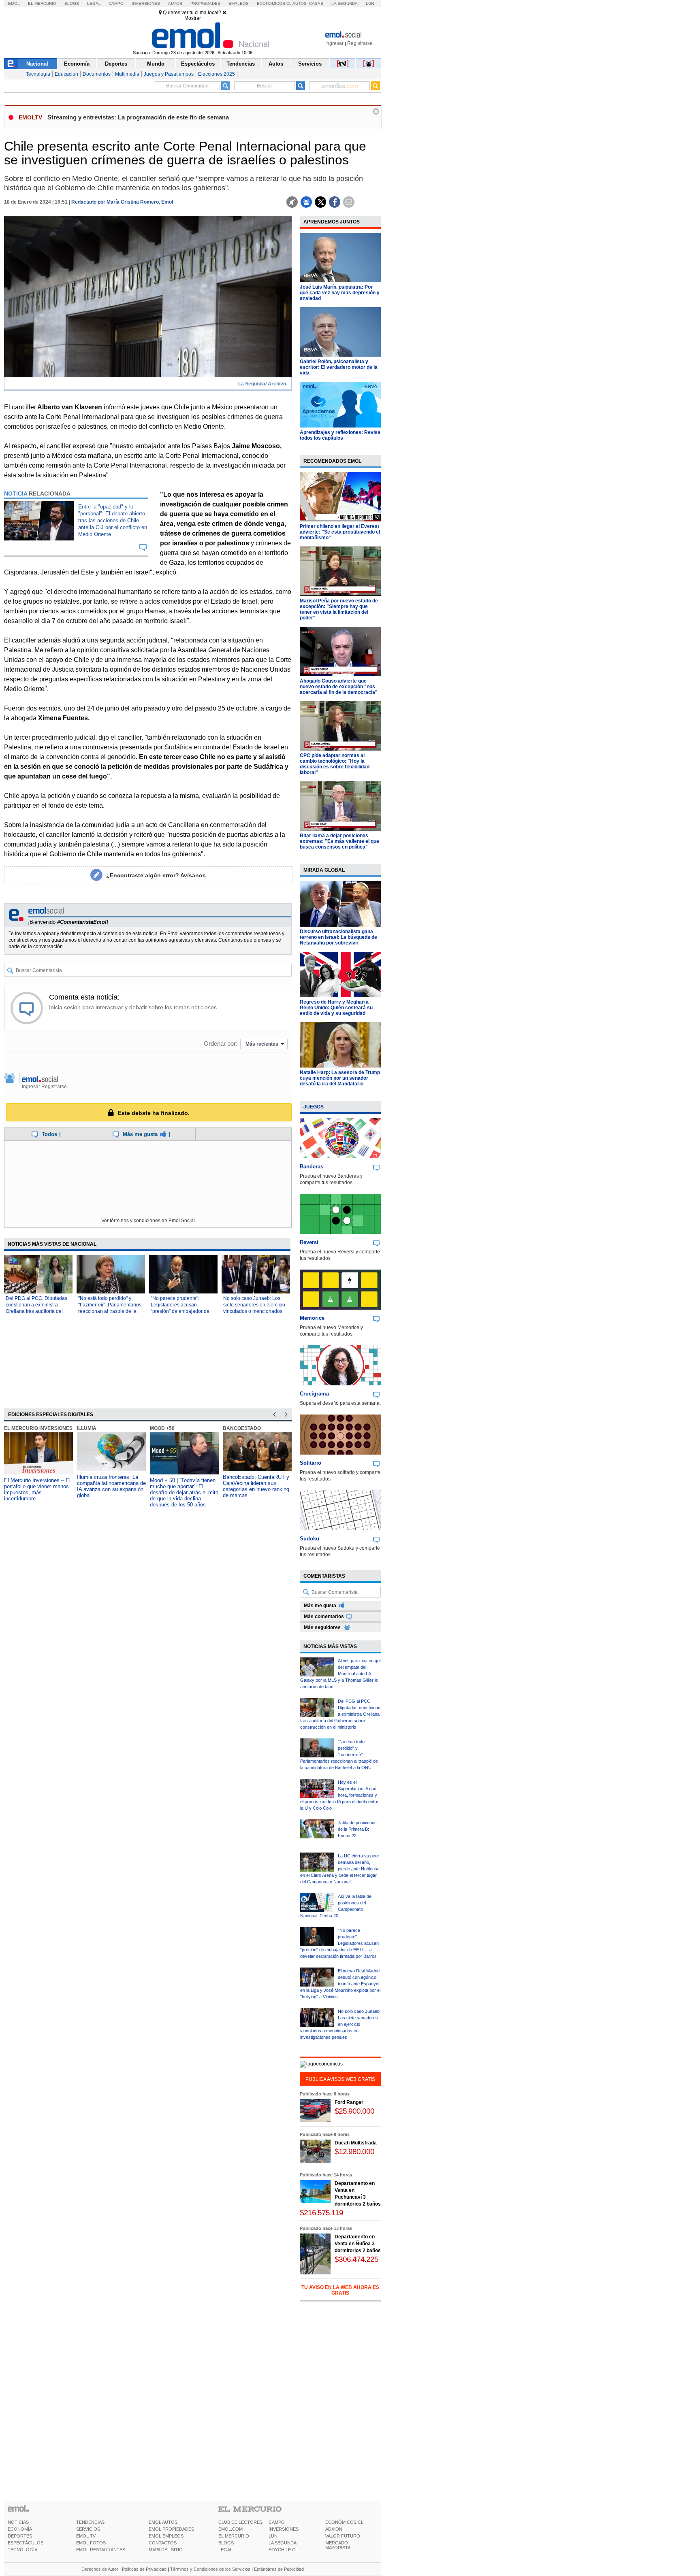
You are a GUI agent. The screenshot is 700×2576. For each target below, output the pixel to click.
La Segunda (345, 3)
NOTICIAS (18, 2522)
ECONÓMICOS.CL (344, 2522)
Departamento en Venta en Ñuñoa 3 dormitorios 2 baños (358, 2244)
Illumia (87, 1428)
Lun (370, 3)
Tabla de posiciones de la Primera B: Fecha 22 (357, 1829)
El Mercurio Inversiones (38, 1428)
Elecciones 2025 (217, 74)
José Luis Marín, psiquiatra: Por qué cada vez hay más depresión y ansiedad (340, 293)
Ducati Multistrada (356, 2143)
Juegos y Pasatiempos (169, 74)
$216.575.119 (321, 2213)
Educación (66, 74)
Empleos (239, 3)
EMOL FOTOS (91, 2543)
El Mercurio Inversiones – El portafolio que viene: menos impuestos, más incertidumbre (37, 1489)
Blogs (72, 3)
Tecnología (38, 74)
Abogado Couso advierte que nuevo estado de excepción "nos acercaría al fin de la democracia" (339, 687)
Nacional (37, 64)
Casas (316, 3)
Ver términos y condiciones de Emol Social (148, 1221)
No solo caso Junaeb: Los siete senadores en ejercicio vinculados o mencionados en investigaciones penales (340, 2024)
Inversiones (146, 3)
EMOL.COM (230, 2529)
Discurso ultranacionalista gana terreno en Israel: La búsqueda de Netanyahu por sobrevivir (338, 937)
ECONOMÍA (20, 2529)
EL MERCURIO (234, 2536)
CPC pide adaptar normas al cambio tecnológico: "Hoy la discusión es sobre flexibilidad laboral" (335, 764)
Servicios (310, 64)
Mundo (156, 64)
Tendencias (241, 64)
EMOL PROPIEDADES (171, 2529)
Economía (77, 64)
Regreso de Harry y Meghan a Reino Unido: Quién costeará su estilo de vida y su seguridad (336, 1008)
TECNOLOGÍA (22, 2550)
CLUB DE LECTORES (240, 2522)
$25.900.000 (354, 2111)
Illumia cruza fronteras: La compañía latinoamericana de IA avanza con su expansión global (111, 1486)
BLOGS (226, 2543)
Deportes (116, 64)
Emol (14, 3)
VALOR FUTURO (343, 2536)
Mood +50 (162, 1428)
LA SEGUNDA (283, 2543)
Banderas (312, 1167)
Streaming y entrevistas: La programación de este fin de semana (138, 117)
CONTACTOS (163, 2543)
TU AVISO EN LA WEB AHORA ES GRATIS (340, 2290)
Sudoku (309, 1539)
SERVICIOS (88, 2529)
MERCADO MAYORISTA (338, 2545)
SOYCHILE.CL (283, 2550)
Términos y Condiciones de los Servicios (210, 2569)
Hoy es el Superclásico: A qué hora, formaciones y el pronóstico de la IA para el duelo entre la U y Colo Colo (339, 1795)
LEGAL (225, 2550)
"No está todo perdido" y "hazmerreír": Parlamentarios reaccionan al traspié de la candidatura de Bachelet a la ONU (110, 1311)
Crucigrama (314, 1394)
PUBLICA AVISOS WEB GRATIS (340, 2079)
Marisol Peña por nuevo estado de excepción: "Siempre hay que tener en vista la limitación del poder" (339, 609)
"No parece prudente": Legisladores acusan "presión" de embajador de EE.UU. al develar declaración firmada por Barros (339, 1943)
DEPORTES (20, 2536)
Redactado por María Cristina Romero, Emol (122, 202)
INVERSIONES (284, 2529)
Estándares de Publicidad (279, 2569)
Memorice (312, 1318)
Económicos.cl (274, 3)
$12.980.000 (354, 2152)
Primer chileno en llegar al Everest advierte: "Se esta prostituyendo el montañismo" (340, 532)
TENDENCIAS (90, 2522)
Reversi (309, 1242)
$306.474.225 (356, 2259)
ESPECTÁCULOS (26, 2543)
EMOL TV (86, 2536)
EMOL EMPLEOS (166, 2536)
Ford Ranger (349, 2102)
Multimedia (127, 74)
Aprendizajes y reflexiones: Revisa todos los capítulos (340, 435)
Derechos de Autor (100, 2569)
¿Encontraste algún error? (156, 875)
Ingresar (334, 43)
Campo (116, 3)
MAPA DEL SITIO (166, 2550)
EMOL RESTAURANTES (101, 2550)
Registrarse (360, 43)
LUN (273, 2536)
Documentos (97, 74)
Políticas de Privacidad (144, 2569)
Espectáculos (198, 64)
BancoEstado (242, 1428)
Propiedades (205, 3)
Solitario (311, 1463)
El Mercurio (42, 3)
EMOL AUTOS (163, 2522)
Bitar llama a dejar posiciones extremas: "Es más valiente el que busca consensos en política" (339, 841)
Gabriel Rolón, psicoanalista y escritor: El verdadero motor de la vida (339, 367)
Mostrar (193, 18)
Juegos (314, 1107)
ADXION (334, 2529)
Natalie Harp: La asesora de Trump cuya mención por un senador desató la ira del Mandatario (340, 1078)
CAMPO (277, 2522)
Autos (175, 3)
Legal (94, 3)
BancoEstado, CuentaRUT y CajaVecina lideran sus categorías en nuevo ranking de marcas (256, 1486)
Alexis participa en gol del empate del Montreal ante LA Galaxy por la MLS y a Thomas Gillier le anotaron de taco (340, 1674)
